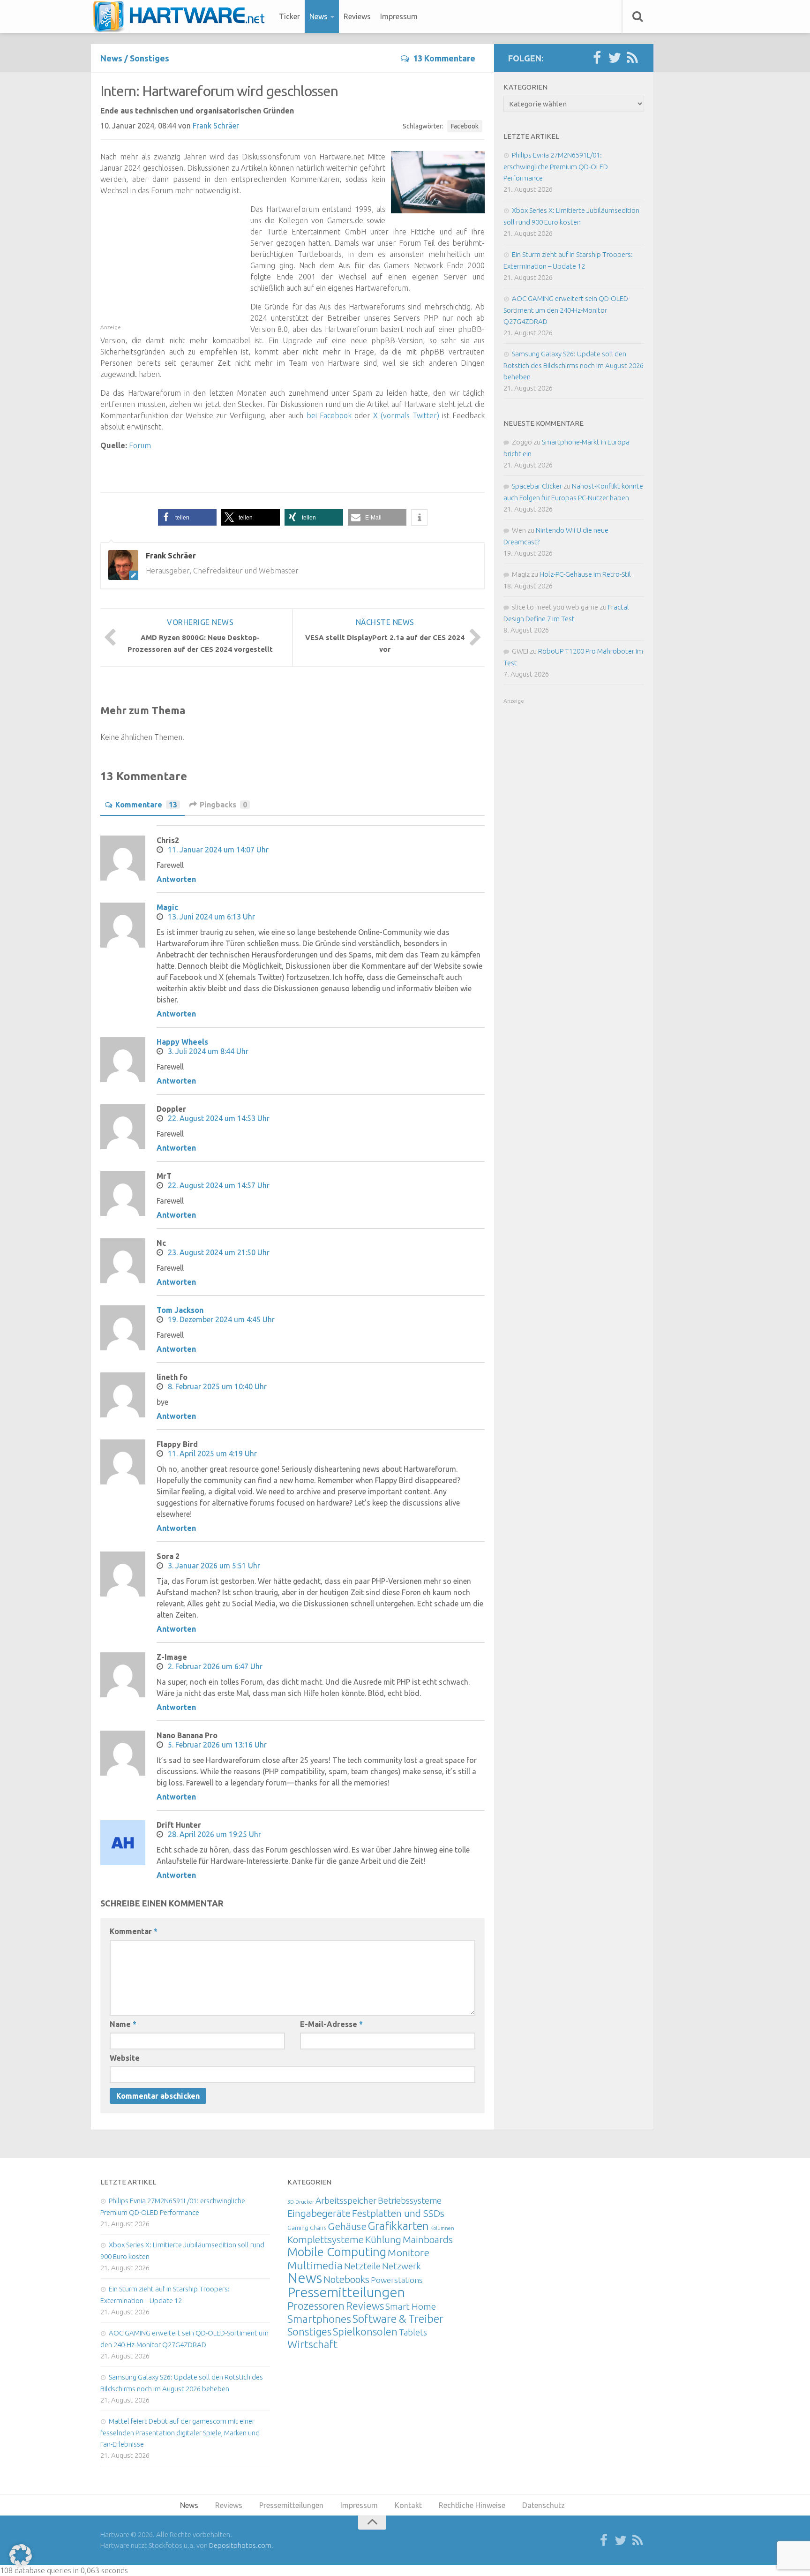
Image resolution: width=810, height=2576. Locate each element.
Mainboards (428, 2240)
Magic (167, 907)
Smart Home (411, 2306)
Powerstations (397, 2280)
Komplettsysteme (326, 2239)
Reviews (357, 16)
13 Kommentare (444, 58)
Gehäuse (347, 2226)
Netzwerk (401, 2266)
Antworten (176, 879)
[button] (187, 517)
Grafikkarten (398, 2226)
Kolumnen (442, 2228)
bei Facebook (329, 415)
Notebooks (346, 2279)
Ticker (289, 16)
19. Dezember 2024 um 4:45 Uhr (221, 1319)
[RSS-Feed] (632, 58)
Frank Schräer (216, 126)
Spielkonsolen (365, 2331)
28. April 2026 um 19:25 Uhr (214, 1834)
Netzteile (362, 2266)
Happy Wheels (182, 1042)
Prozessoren (316, 2306)
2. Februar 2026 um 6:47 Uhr (215, 1666)
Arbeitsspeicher (346, 2200)
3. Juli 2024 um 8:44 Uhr (208, 1051)
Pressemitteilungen (346, 2292)
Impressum (399, 16)
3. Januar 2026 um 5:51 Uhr (214, 1566)
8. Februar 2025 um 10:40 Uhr (217, 1386)
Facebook (465, 126)
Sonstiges (150, 58)
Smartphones (319, 2319)
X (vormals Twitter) (406, 415)
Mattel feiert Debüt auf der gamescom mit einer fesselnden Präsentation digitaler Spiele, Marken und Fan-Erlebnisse (180, 2433)
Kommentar (134, 1931)
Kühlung (383, 2239)
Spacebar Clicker (537, 486)
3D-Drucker (301, 2202)
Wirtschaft (312, 2344)
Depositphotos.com (240, 2545)
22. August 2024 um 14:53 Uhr (219, 1118)
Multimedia (315, 2265)
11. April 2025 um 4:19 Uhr (212, 1454)
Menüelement (182, 16)
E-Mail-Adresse (331, 2024)
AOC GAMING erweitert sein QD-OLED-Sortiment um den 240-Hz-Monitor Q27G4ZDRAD (567, 310)
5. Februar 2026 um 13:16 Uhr (217, 1745)
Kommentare (146, 805)
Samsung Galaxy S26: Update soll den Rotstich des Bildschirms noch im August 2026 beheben (574, 365)
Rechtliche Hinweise (472, 2505)
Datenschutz (544, 2505)
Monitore (409, 2252)
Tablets (413, 2332)
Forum (140, 445)
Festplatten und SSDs (398, 2213)
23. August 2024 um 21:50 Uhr (219, 1252)
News (319, 16)
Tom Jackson (180, 1310)
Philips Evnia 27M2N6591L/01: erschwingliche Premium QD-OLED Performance (556, 166)
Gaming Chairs (307, 2228)
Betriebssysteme (410, 2200)
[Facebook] (597, 58)
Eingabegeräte (319, 2213)
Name (123, 2024)
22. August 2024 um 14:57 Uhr (219, 1185)
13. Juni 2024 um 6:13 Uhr (211, 917)
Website (125, 2058)
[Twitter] (615, 58)
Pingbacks (223, 805)
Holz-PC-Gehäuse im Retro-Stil (585, 574)
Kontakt (408, 2505)
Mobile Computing (337, 2252)
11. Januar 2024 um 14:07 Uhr (218, 850)
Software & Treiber (398, 2319)
